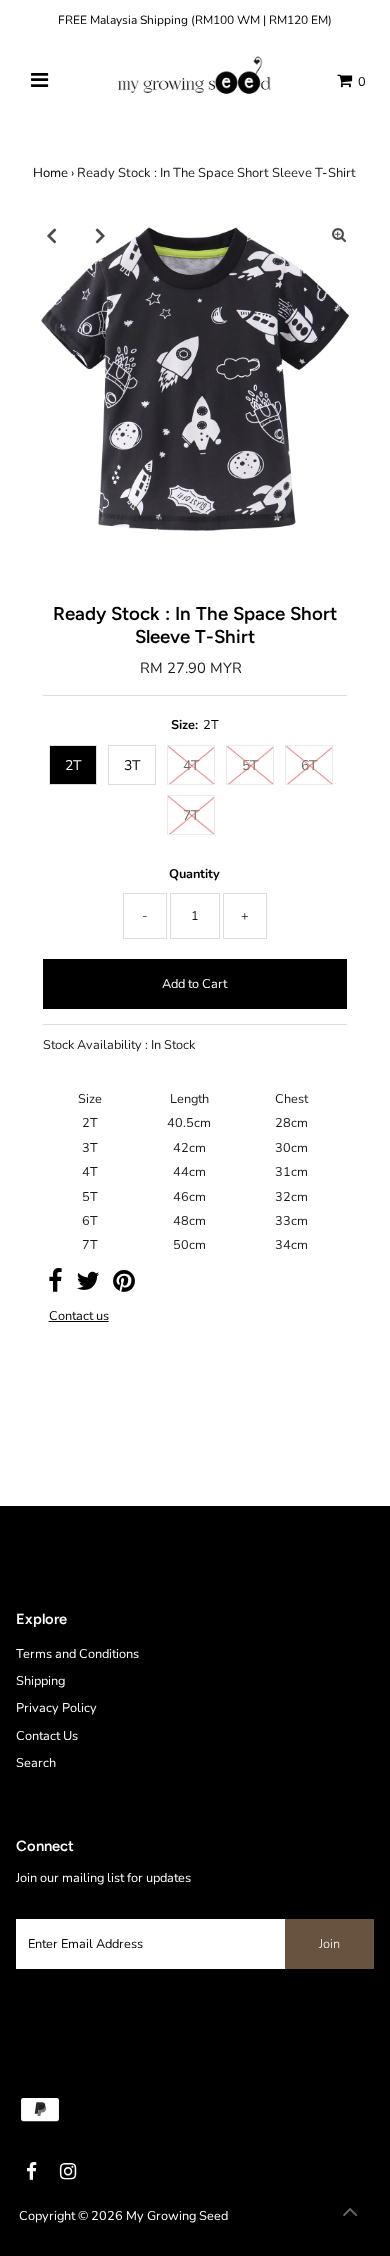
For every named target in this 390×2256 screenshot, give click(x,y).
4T (191, 765)
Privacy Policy (56, 1708)
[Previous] (51, 235)
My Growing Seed (177, 2216)
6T (309, 765)
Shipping (40, 1681)
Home (50, 173)
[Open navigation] (40, 81)
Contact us (79, 1316)
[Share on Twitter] (88, 1286)
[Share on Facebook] (55, 1286)
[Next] (100, 235)
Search (36, 1763)
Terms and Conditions (77, 1654)
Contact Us (47, 1736)
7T (191, 815)
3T (132, 765)
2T (73, 765)
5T (250, 765)
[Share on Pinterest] (124, 1286)
